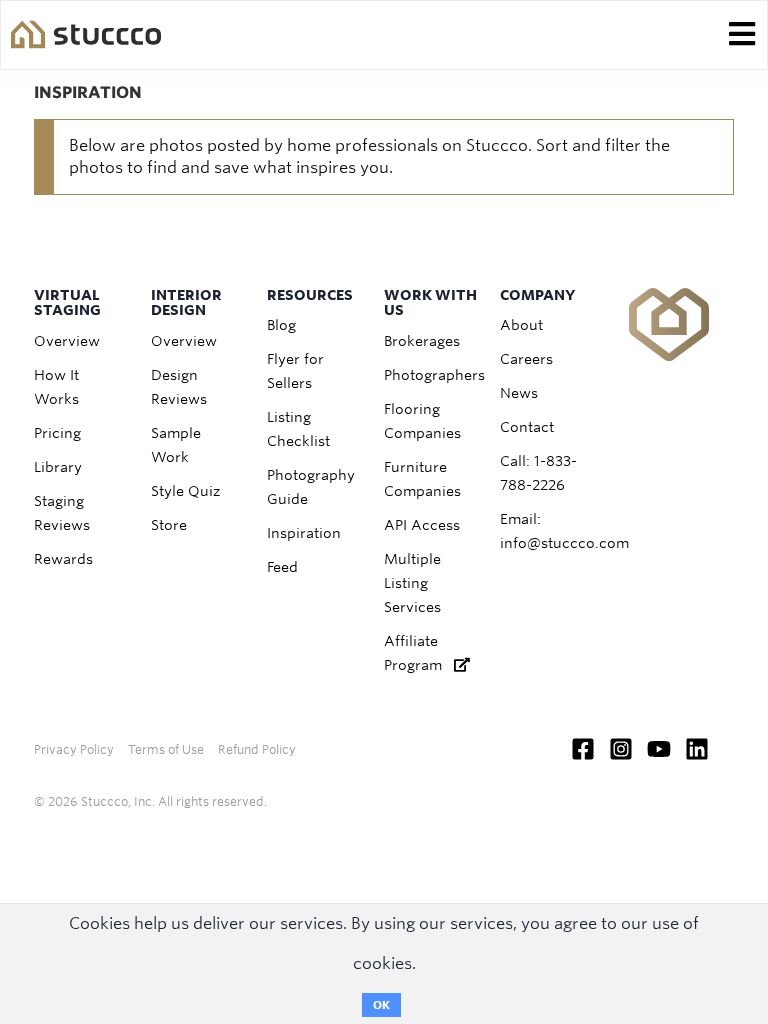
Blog (281, 325)
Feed (282, 567)
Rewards (63, 559)
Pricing (57, 433)
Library (58, 467)
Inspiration (304, 533)
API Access (422, 525)
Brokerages (422, 341)
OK (381, 1005)
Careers (526, 359)
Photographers (434, 375)
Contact (527, 427)
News (519, 393)
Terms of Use (166, 749)
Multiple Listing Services (412, 583)
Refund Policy (257, 749)
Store (169, 525)
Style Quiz (185, 491)
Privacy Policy (74, 749)
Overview (67, 341)
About (521, 325)
